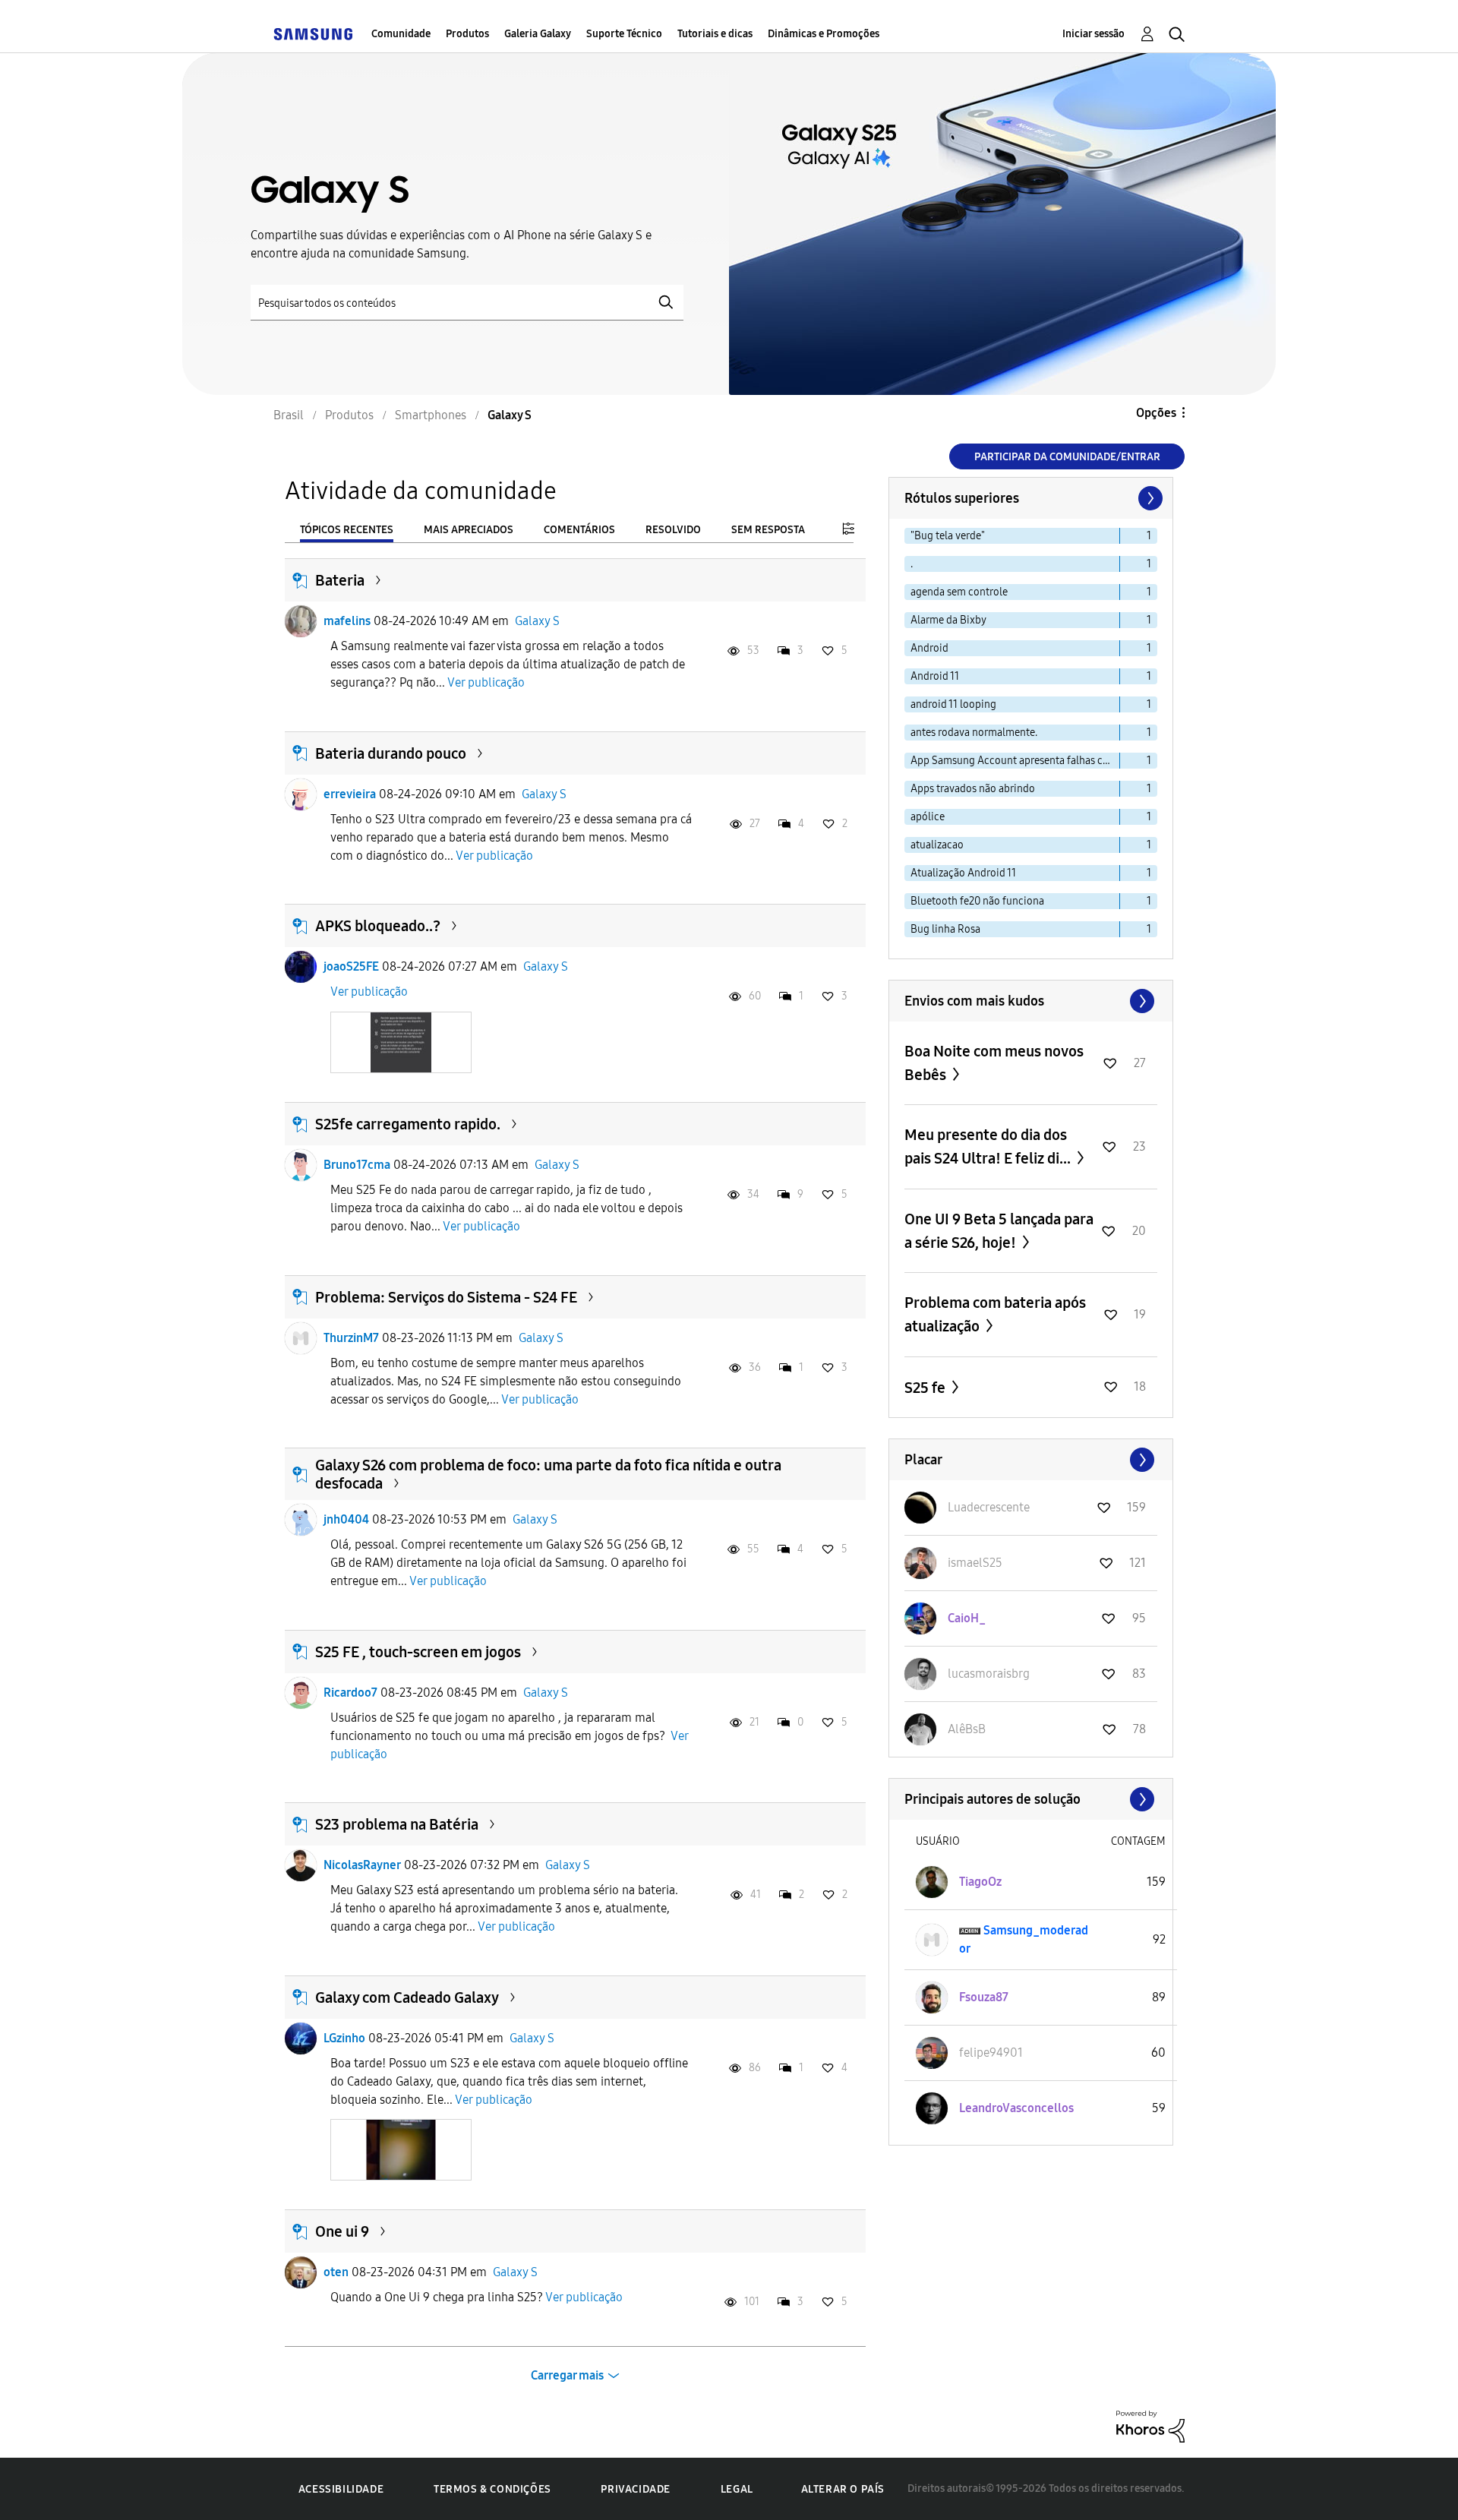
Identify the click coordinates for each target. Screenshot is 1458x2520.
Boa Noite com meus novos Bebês (994, 1063)
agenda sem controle (959, 592)
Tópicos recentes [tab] (347, 530)
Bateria (340, 580)
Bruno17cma (357, 1165)
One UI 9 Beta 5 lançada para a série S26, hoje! (999, 1231)
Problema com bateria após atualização (995, 1314)
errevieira (350, 794)
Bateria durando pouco (391, 753)
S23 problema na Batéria (397, 1824)
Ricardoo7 (350, 1693)
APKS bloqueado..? (378, 926)
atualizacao (937, 845)
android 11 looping (953, 704)
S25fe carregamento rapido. (408, 1124)
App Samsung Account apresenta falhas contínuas (1015, 761)
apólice (928, 817)
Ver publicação (486, 682)
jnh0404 (346, 1519)
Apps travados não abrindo (973, 789)
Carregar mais (567, 2375)
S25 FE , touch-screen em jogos (418, 1652)
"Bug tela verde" (948, 536)
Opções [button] (1156, 413)
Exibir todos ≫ (1031, 1001)
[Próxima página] (1149, 498)
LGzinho (344, 2038)
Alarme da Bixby (948, 620)
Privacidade (636, 2489)
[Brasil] (313, 34)
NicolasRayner (362, 1865)
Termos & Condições (492, 2489)
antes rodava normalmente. (974, 733)
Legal (737, 2489)
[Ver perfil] (301, 621)
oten (336, 2272)
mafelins (347, 621)
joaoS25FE (351, 966)
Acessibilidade (341, 2489)
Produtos (467, 34)
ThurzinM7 (351, 1338)
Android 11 (935, 676)
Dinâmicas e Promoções (824, 34)
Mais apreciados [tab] (469, 530)
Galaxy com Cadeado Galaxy (407, 1997)
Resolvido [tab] (673, 530)
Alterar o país (843, 2489)
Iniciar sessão (1093, 34)
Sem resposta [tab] (768, 530)
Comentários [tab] (579, 530)
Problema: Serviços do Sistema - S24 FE (446, 1297)
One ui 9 (342, 2231)
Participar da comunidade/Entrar (1067, 457)
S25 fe (926, 1388)
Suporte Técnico (624, 34)
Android (929, 648)
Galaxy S (537, 621)
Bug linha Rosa (945, 929)
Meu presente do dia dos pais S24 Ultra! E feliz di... (989, 1146)
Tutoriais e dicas (715, 34)
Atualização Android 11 (963, 873)
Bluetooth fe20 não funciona (977, 901)
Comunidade (401, 34)
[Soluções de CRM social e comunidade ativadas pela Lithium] (1150, 2425)
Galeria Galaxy (538, 34)
